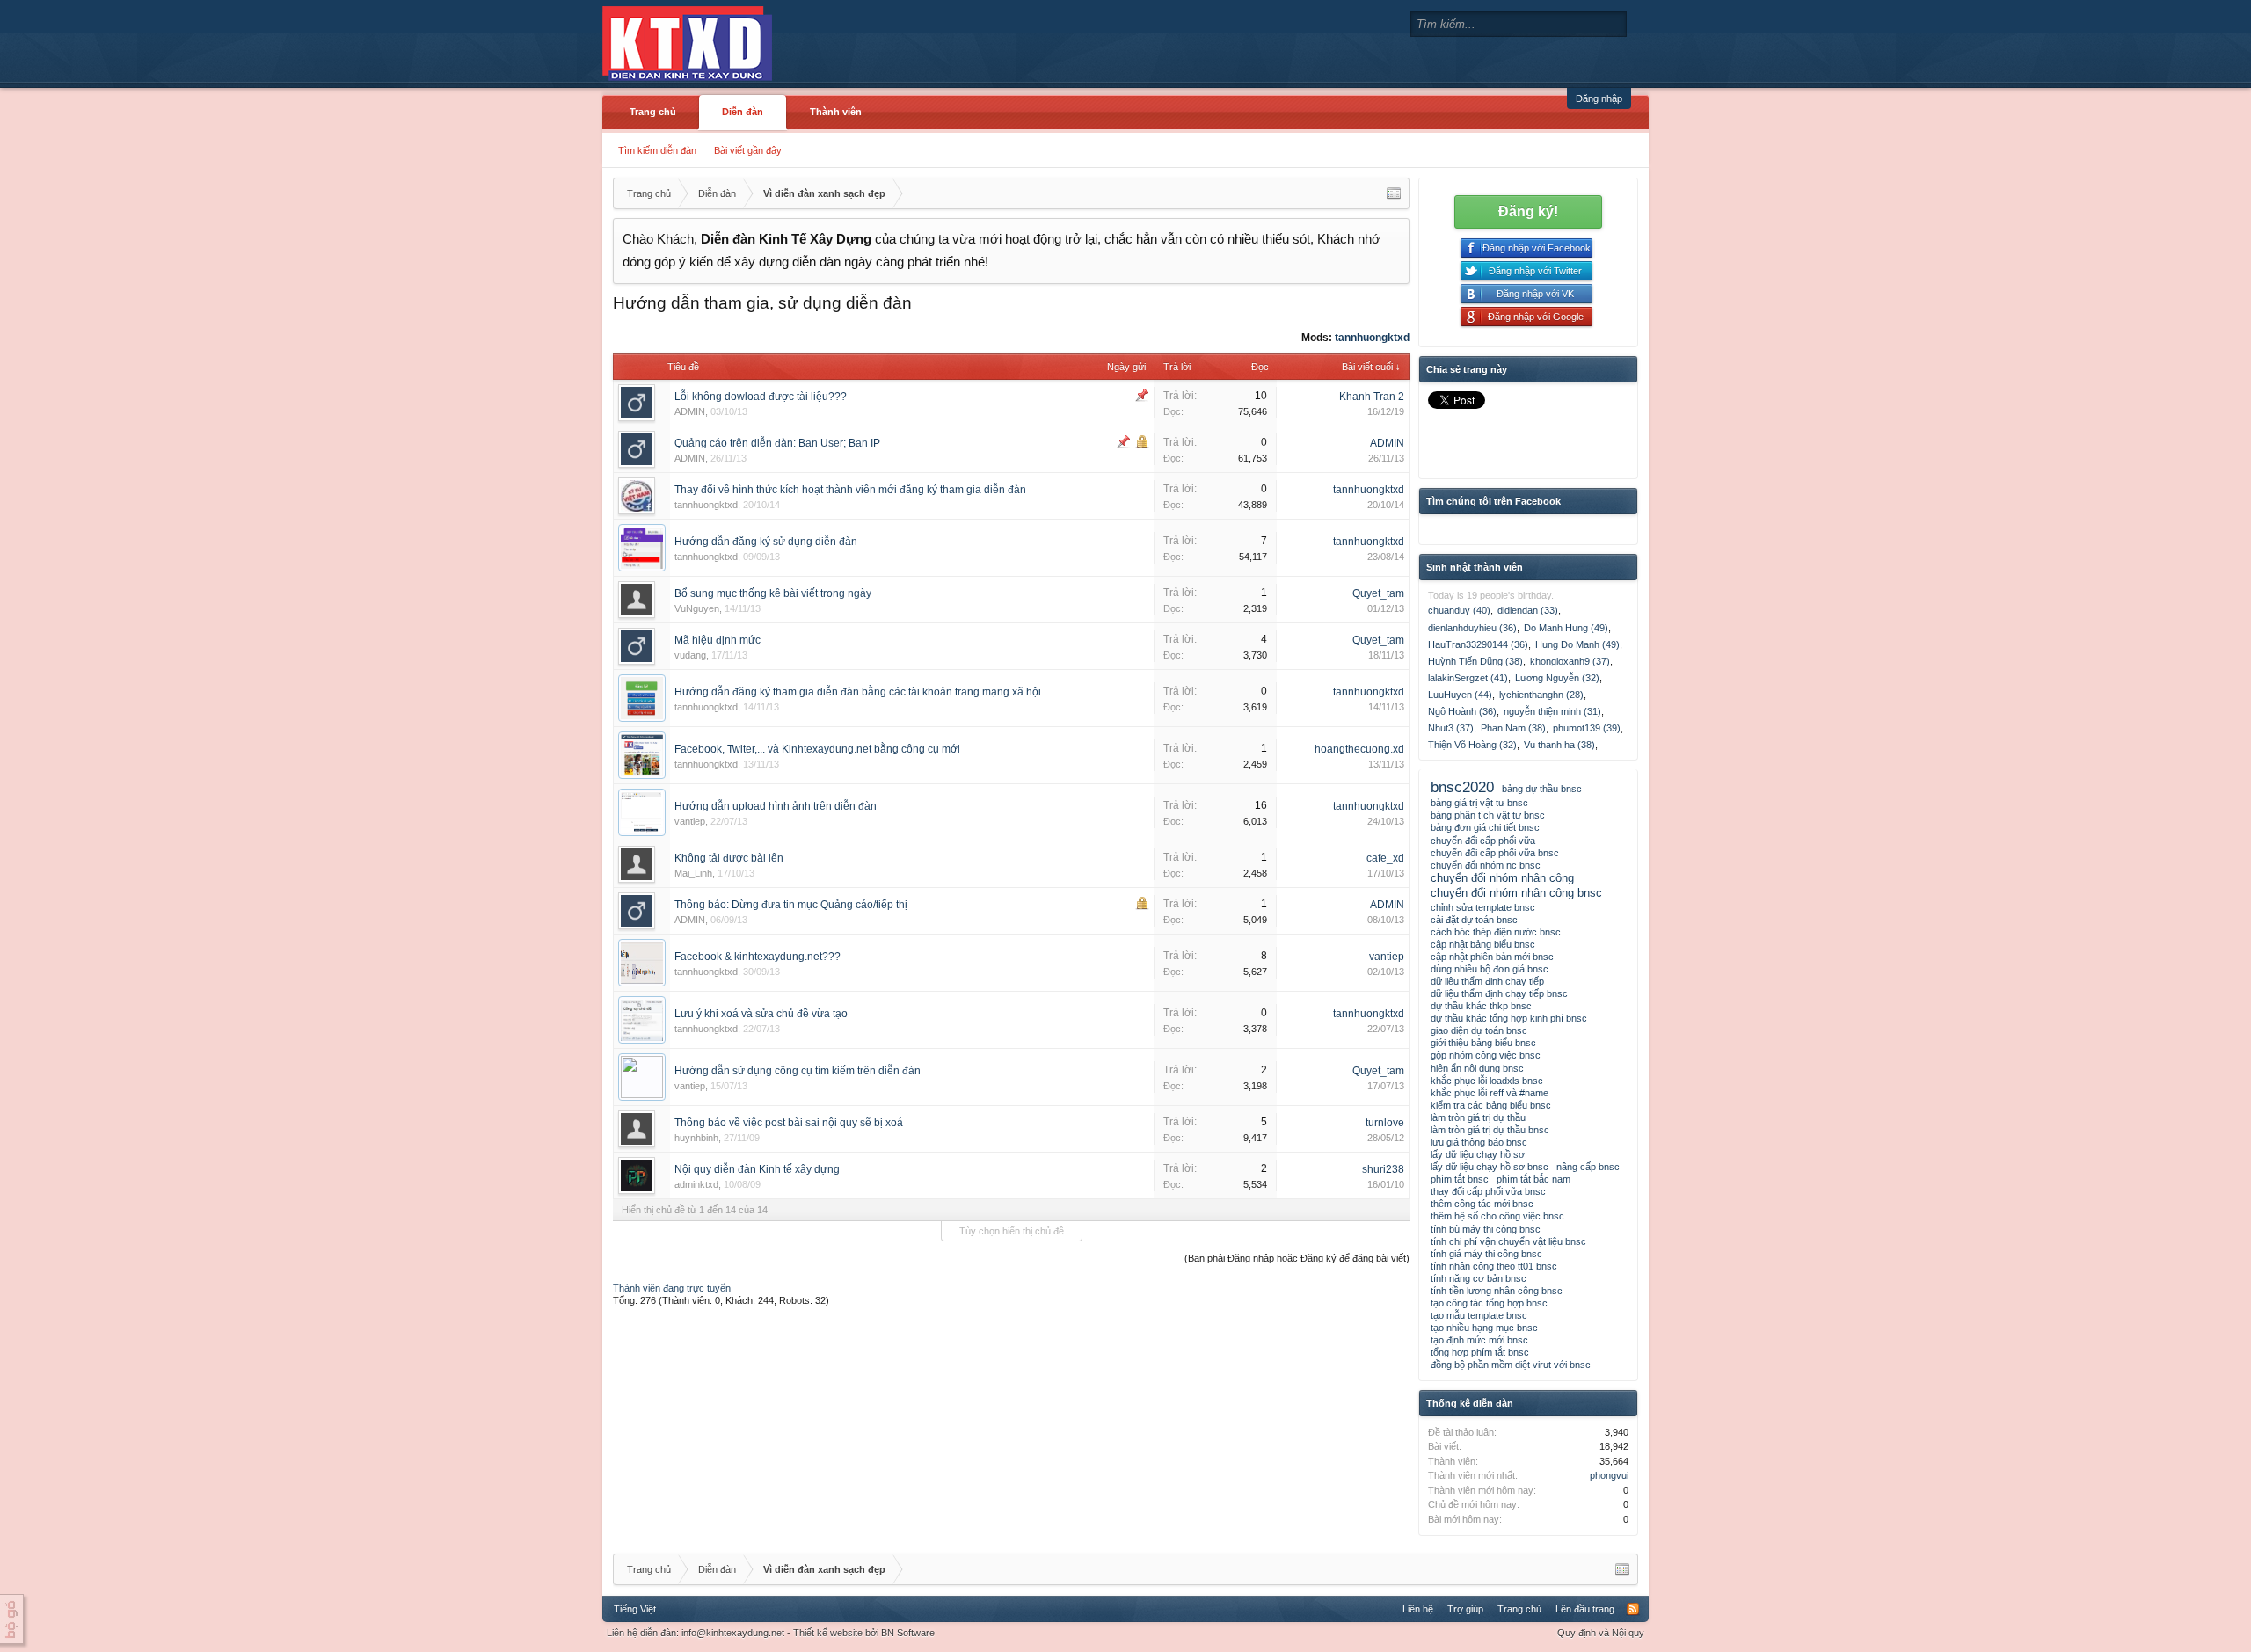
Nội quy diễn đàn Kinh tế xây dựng (757, 1169)
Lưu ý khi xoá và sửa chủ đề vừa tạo (761, 1014)
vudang (690, 655)
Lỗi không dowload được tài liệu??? (761, 397)
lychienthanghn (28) (1541, 695)
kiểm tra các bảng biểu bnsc (1491, 1105)
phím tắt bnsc (1460, 1179)
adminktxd (696, 1184)
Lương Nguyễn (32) (1557, 678)
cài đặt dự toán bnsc (1474, 920)
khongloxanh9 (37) (1570, 661)
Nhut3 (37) (1451, 728)
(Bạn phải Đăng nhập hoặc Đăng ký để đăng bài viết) (1297, 1258)
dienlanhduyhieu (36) (1472, 628)
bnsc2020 (1462, 787)
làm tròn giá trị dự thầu (1478, 1117)
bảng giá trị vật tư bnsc (1479, 803)
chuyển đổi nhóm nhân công (1502, 878)
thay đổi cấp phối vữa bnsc (1488, 1191)
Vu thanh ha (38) (1559, 745)
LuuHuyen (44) (1460, 695)
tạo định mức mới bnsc (1479, 1340)
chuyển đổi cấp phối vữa (1483, 841)
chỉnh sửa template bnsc (1483, 907)
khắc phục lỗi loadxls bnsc (1487, 1081)
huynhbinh (696, 1138)
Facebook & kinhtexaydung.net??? (758, 957)
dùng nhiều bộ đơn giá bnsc (1490, 969)
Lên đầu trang (1585, 1609)
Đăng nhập (1599, 98)
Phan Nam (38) (1513, 728)
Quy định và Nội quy (1601, 1633)
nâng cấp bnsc (1588, 1167)
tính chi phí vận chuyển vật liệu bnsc (1508, 1241)
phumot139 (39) (1587, 728)
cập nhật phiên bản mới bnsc (1492, 957)
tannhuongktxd (1372, 338)
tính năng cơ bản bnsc (1479, 1278)
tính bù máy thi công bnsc (1486, 1229)
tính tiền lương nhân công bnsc (1497, 1291)
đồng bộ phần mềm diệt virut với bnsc (1511, 1365)
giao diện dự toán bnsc (1479, 1030)
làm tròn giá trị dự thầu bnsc (1490, 1130)
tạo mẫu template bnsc (1479, 1315)
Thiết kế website (828, 1633)
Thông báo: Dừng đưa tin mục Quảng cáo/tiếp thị (791, 905)
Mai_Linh (693, 873)
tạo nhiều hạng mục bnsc (1484, 1328)
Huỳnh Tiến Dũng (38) (1475, 661)
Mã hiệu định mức (718, 640)
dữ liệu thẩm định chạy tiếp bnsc (1499, 993)
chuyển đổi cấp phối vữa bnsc (1495, 853)
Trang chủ (653, 112)
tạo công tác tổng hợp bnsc (1489, 1303)
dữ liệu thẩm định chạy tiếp (1487, 981)
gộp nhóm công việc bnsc (1486, 1055)
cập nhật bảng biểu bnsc (1483, 944)
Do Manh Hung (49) (1566, 628)
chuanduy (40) (1459, 610)
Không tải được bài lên (729, 858)
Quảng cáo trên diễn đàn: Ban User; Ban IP (777, 443)
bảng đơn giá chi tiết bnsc (1485, 827)
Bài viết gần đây (748, 150)
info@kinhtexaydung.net (733, 1633)
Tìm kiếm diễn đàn (657, 150)
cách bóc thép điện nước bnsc (1496, 932)
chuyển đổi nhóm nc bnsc (1486, 865)
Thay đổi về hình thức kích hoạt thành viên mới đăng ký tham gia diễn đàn (850, 490)
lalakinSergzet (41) (1468, 678)
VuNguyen (697, 608)
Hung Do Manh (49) (1577, 644)
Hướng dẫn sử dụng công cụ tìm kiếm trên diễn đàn (798, 1071)
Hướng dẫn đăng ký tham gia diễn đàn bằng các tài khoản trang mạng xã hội (858, 692)
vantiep (690, 821)
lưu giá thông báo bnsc (1479, 1142)
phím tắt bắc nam (1533, 1179)
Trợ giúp (1465, 1609)
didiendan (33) (1528, 610)
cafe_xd (1385, 858)
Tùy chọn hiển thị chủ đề (1012, 1231)
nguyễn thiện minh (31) (1552, 711)
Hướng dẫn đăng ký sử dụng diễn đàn (766, 542)
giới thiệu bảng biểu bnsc (1483, 1043)
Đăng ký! (1528, 211)
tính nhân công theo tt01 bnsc (1494, 1266)
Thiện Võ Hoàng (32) (1472, 745)
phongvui (1609, 1475)
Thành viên (836, 112)
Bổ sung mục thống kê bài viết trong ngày (773, 593)
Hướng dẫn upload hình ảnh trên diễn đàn (776, 806)
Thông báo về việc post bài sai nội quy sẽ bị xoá (789, 1123)
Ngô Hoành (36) (1462, 711)
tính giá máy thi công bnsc (1486, 1254)
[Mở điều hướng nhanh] (1394, 193)
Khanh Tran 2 (1372, 397)
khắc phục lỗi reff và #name (1490, 1093)
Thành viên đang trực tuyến (672, 1288)
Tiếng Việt (635, 1609)
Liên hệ (1418, 1609)
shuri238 (1383, 1169)
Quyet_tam (1378, 593)
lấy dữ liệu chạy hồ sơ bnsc (1490, 1167)
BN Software (908, 1633)
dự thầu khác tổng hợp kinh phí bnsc (1509, 1018)
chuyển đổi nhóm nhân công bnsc (1516, 893)
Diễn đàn (743, 112)
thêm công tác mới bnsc (1482, 1204)
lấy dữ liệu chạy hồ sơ (1478, 1154)
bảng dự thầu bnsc (1542, 789)
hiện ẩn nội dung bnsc (1477, 1068)
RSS (1633, 1609)
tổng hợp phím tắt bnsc (1480, 1352)
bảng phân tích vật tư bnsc (1488, 815)
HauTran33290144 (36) (1478, 644)
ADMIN (690, 411)
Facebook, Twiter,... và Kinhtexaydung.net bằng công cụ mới (817, 749)
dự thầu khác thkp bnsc (1481, 1006)
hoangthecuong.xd (1359, 749)
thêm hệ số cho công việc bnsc (1497, 1216)
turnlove (1385, 1123)
